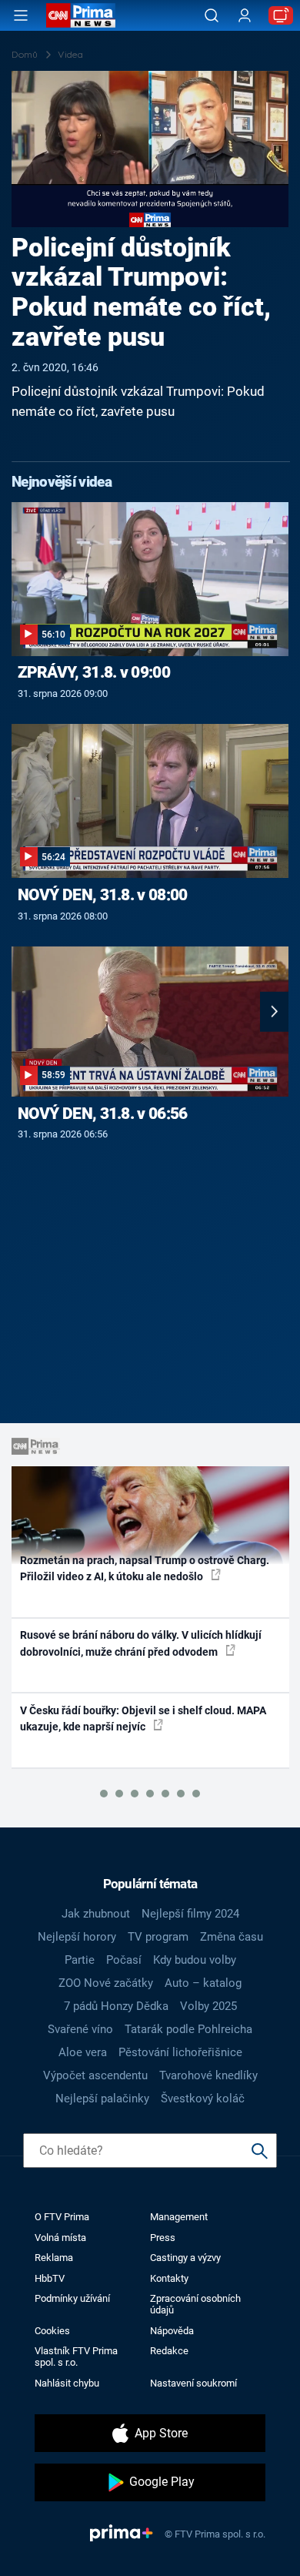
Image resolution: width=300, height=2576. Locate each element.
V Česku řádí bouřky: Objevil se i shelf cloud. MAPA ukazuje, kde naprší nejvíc (143, 1718)
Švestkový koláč (203, 2099)
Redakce (169, 2351)
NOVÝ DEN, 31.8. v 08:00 (103, 895)
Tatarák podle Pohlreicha (188, 2029)
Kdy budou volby (195, 1960)
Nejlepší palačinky (102, 2099)
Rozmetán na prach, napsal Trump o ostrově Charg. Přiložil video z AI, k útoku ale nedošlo (145, 1568)
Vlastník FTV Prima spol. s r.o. (76, 2357)
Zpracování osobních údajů (195, 2304)
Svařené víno (80, 2029)
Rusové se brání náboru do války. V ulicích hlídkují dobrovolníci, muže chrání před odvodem (141, 1643)
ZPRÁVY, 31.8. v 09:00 (94, 672)
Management (179, 2217)
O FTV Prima (62, 2217)
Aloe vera (83, 2052)
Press (163, 2238)
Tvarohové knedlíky (208, 2075)
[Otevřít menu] (21, 15)
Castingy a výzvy (185, 2258)
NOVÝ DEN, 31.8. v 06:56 (103, 1114)
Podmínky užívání (72, 2298)
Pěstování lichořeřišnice (180, 2052)
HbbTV (50, 2278)
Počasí (124, 1960)
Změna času (232, 1937)
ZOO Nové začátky (106, 1983)
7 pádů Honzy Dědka (116, 2006)
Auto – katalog (203, 1983)
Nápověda (172, 2331)
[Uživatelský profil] (245, 16)
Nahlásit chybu (67, 2383)
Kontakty (169, 2278)
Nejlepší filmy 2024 (190, 1914)
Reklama (54, 2258)
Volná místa (60, 2238)
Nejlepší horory (77, 1937)
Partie (80, 1960)
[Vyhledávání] (212, 15)
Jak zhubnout (96, 1914)
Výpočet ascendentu (95, 2075)
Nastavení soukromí (193, 2383)
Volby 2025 (208, 2006)
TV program (158, 1937)
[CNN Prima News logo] (81, 15)
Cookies (52, 2331)
